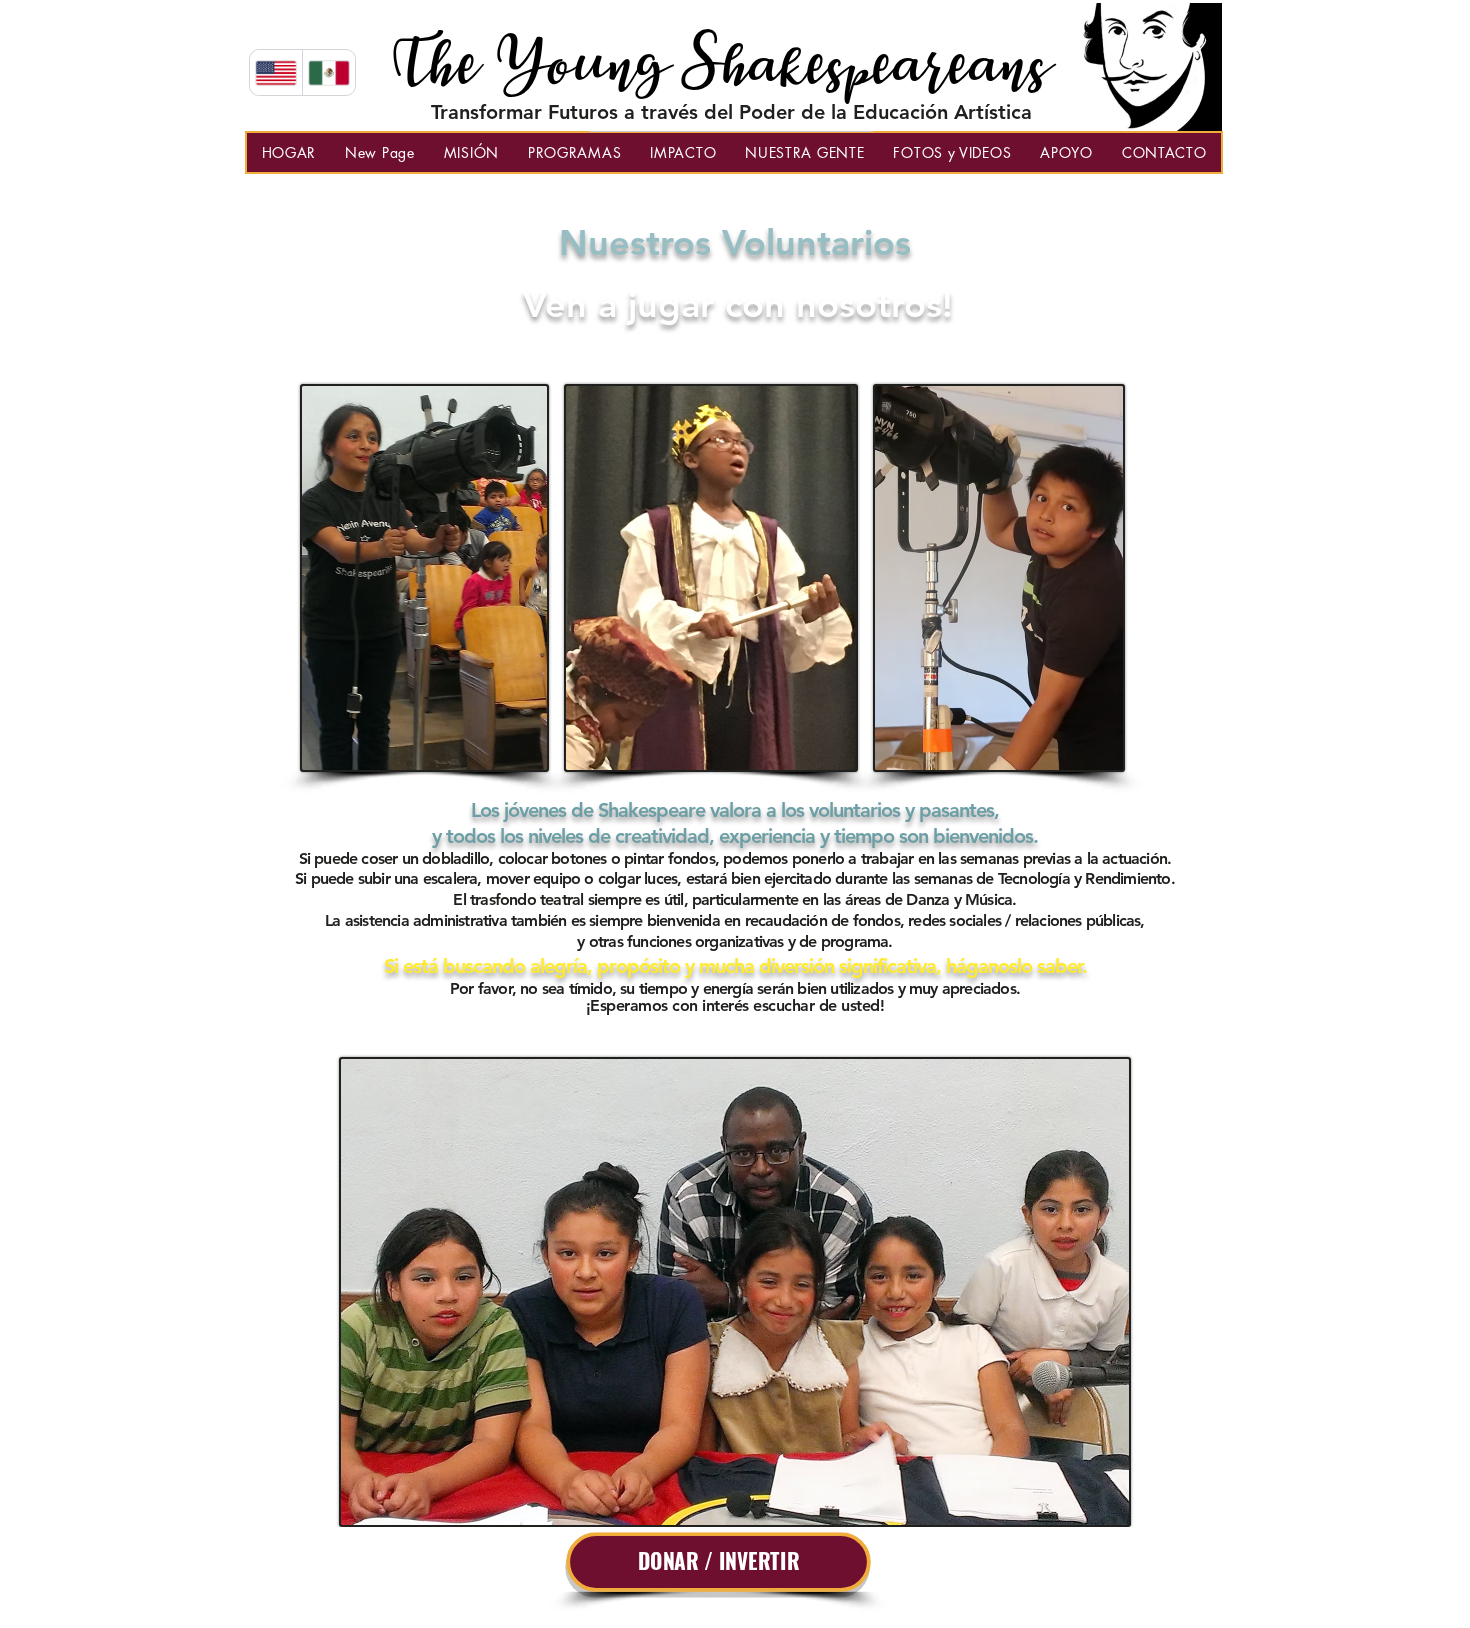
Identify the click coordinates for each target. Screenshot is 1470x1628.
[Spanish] (328, 72)
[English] (276, 72)
